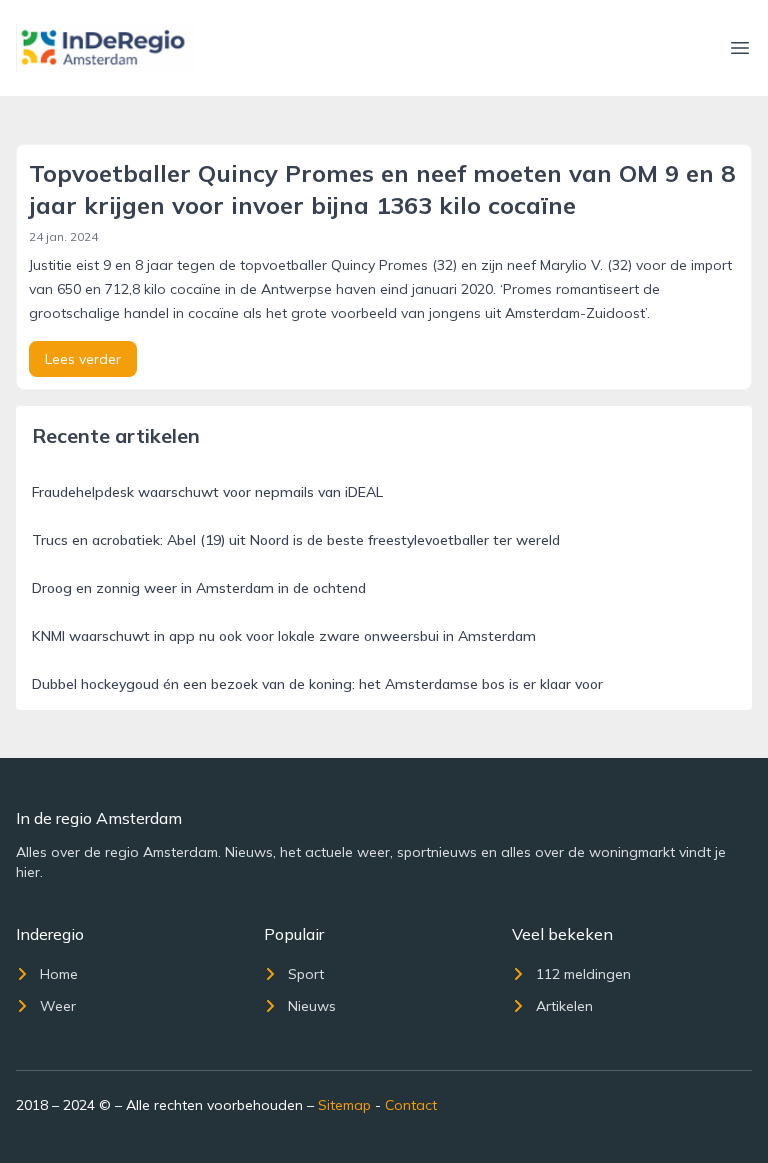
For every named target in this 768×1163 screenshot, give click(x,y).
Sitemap (344, 1105)
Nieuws (312, 1006)
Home (59, 974)
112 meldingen (583, 974)
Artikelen (564, 1006)
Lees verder (83, 359)
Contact (411, 1105)
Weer (58, 1006)
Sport (306, 974)
